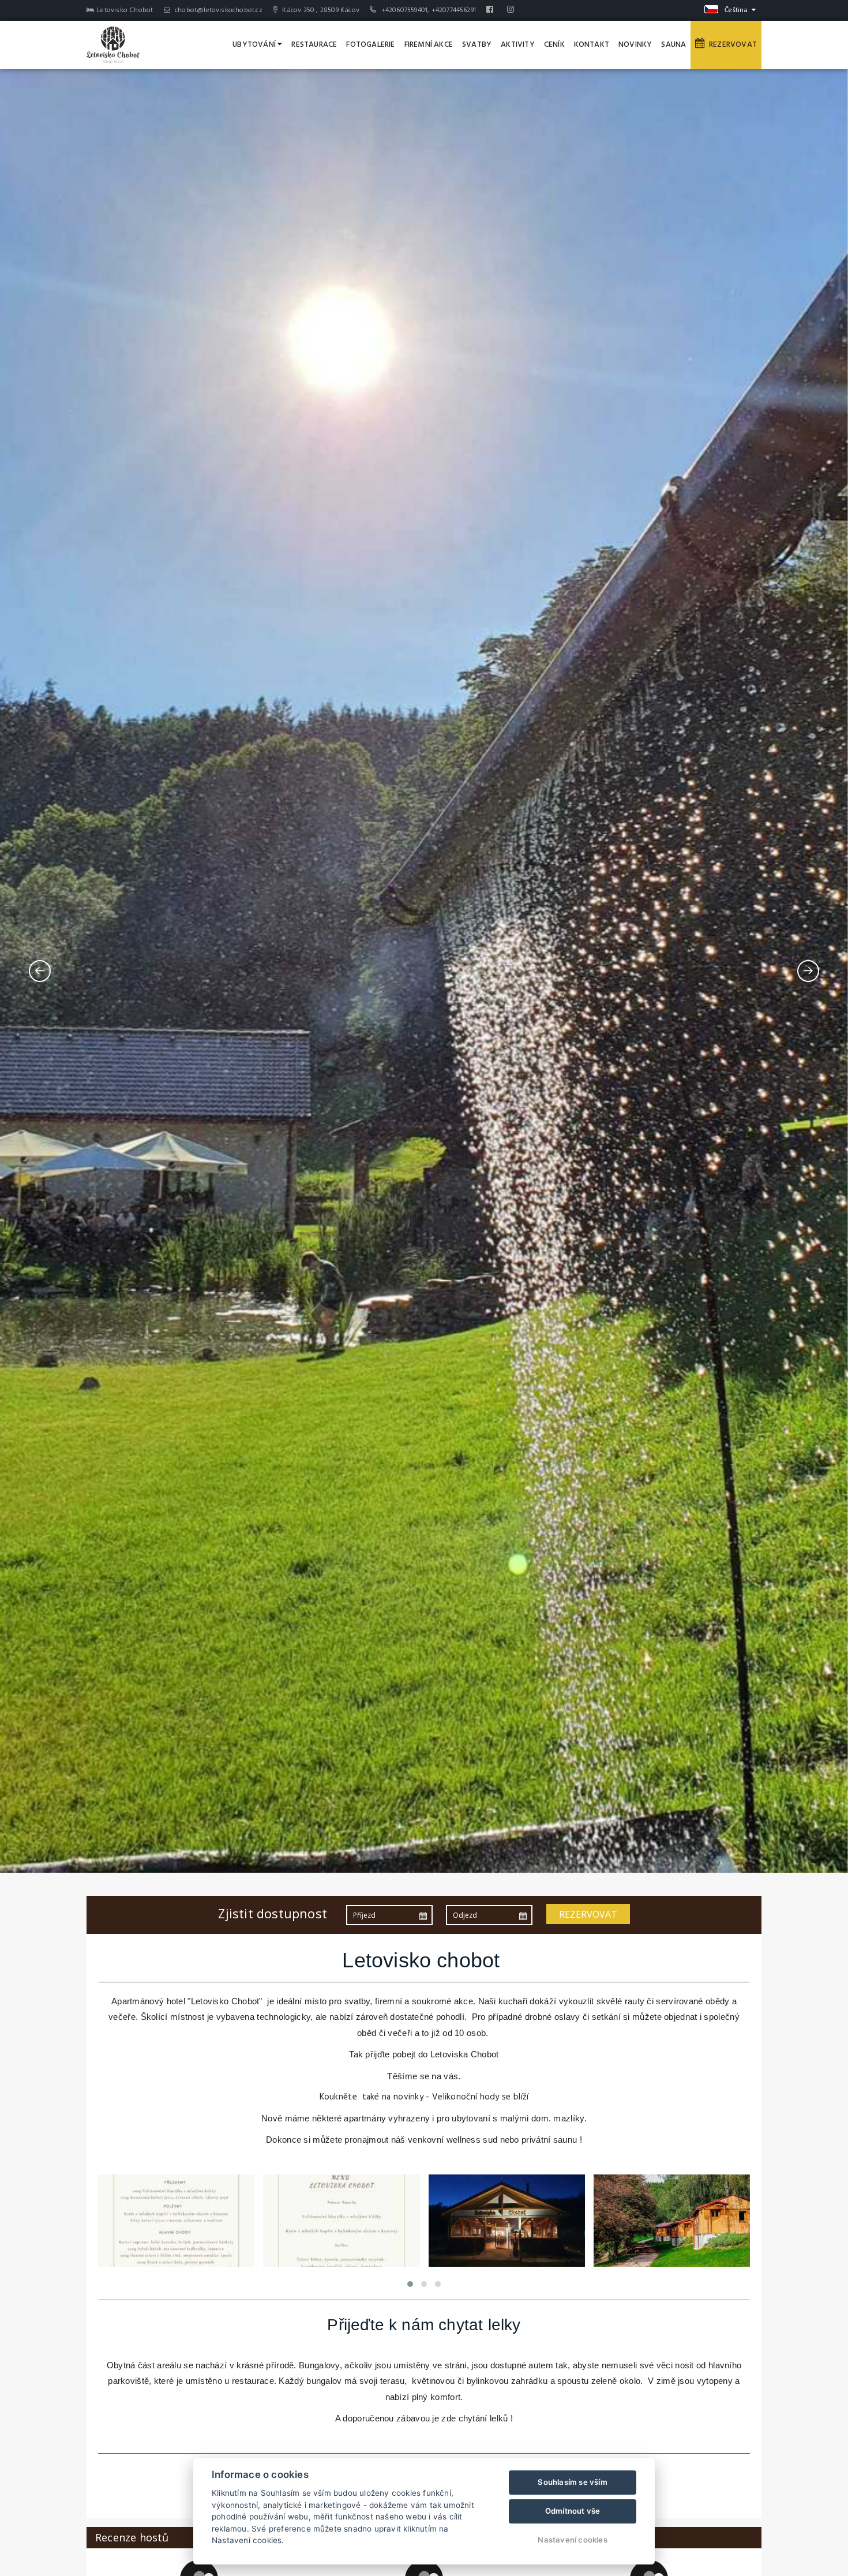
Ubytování (255, 45)
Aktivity (518, 45)
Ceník (554, 45)
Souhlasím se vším (572, 2482)
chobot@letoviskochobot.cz (218, 10)
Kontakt (592, 45)
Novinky (635, 45)
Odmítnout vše (573, 2511)
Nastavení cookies (572, 2540)
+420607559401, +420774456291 (429, 10)
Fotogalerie (370, 45)
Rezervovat (731, 45)
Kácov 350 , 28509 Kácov (320, 10)
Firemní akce (429, 45)
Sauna (673, 45)
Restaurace (314, 45)
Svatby (477, 45)
